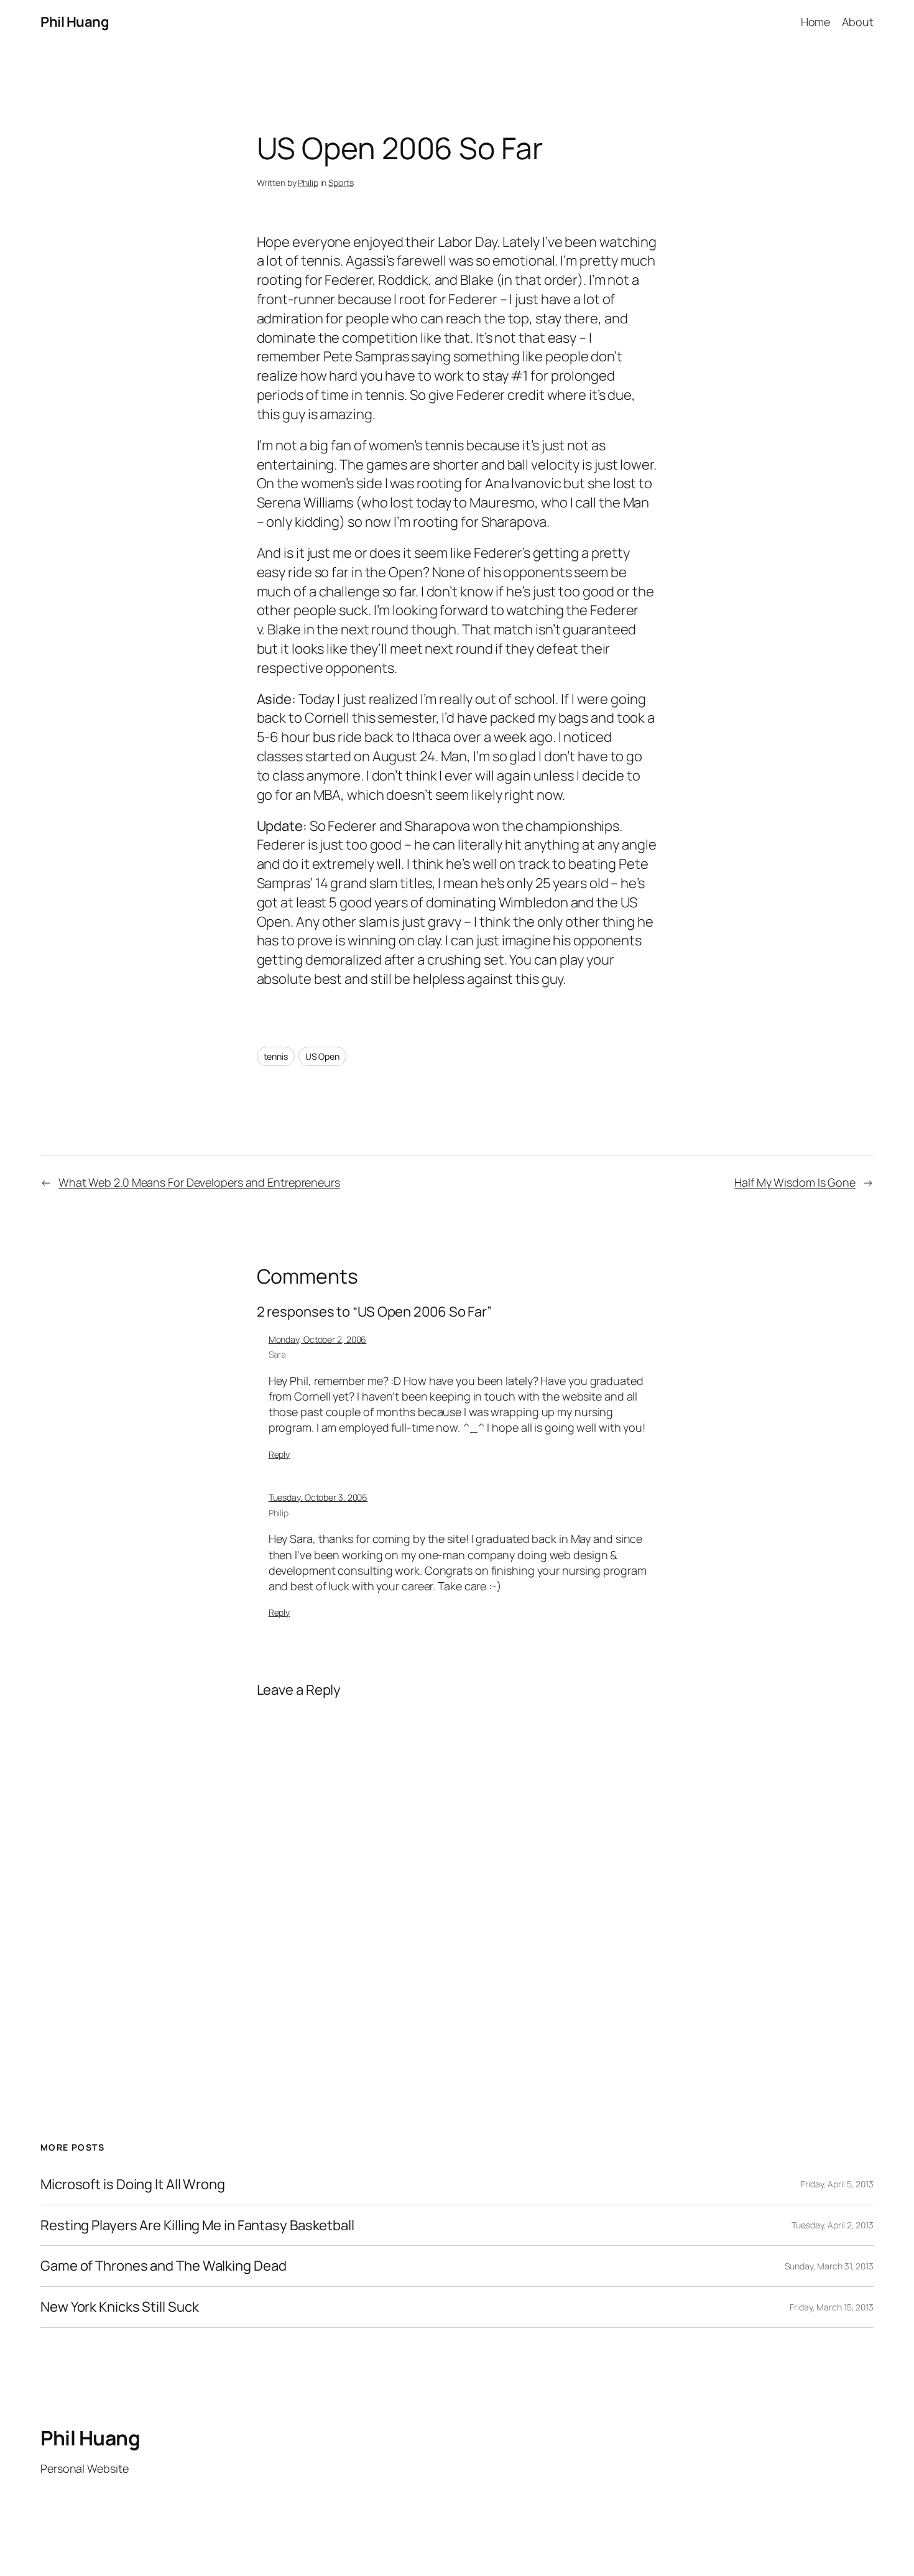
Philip (308, 183)
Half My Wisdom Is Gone (795, 1182)
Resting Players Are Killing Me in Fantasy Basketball (197, 2226)
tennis (276, 1056)
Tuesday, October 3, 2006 (318, 1497)
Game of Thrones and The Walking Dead (163, 2266)
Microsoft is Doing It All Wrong (133, 2185)
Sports (341, 183)
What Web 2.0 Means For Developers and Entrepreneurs (199, 1182)
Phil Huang (75, 22)
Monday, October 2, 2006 (318, 1339)
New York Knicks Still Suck (119, 2307)
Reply (279, 1454)
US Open (322, 1056)
